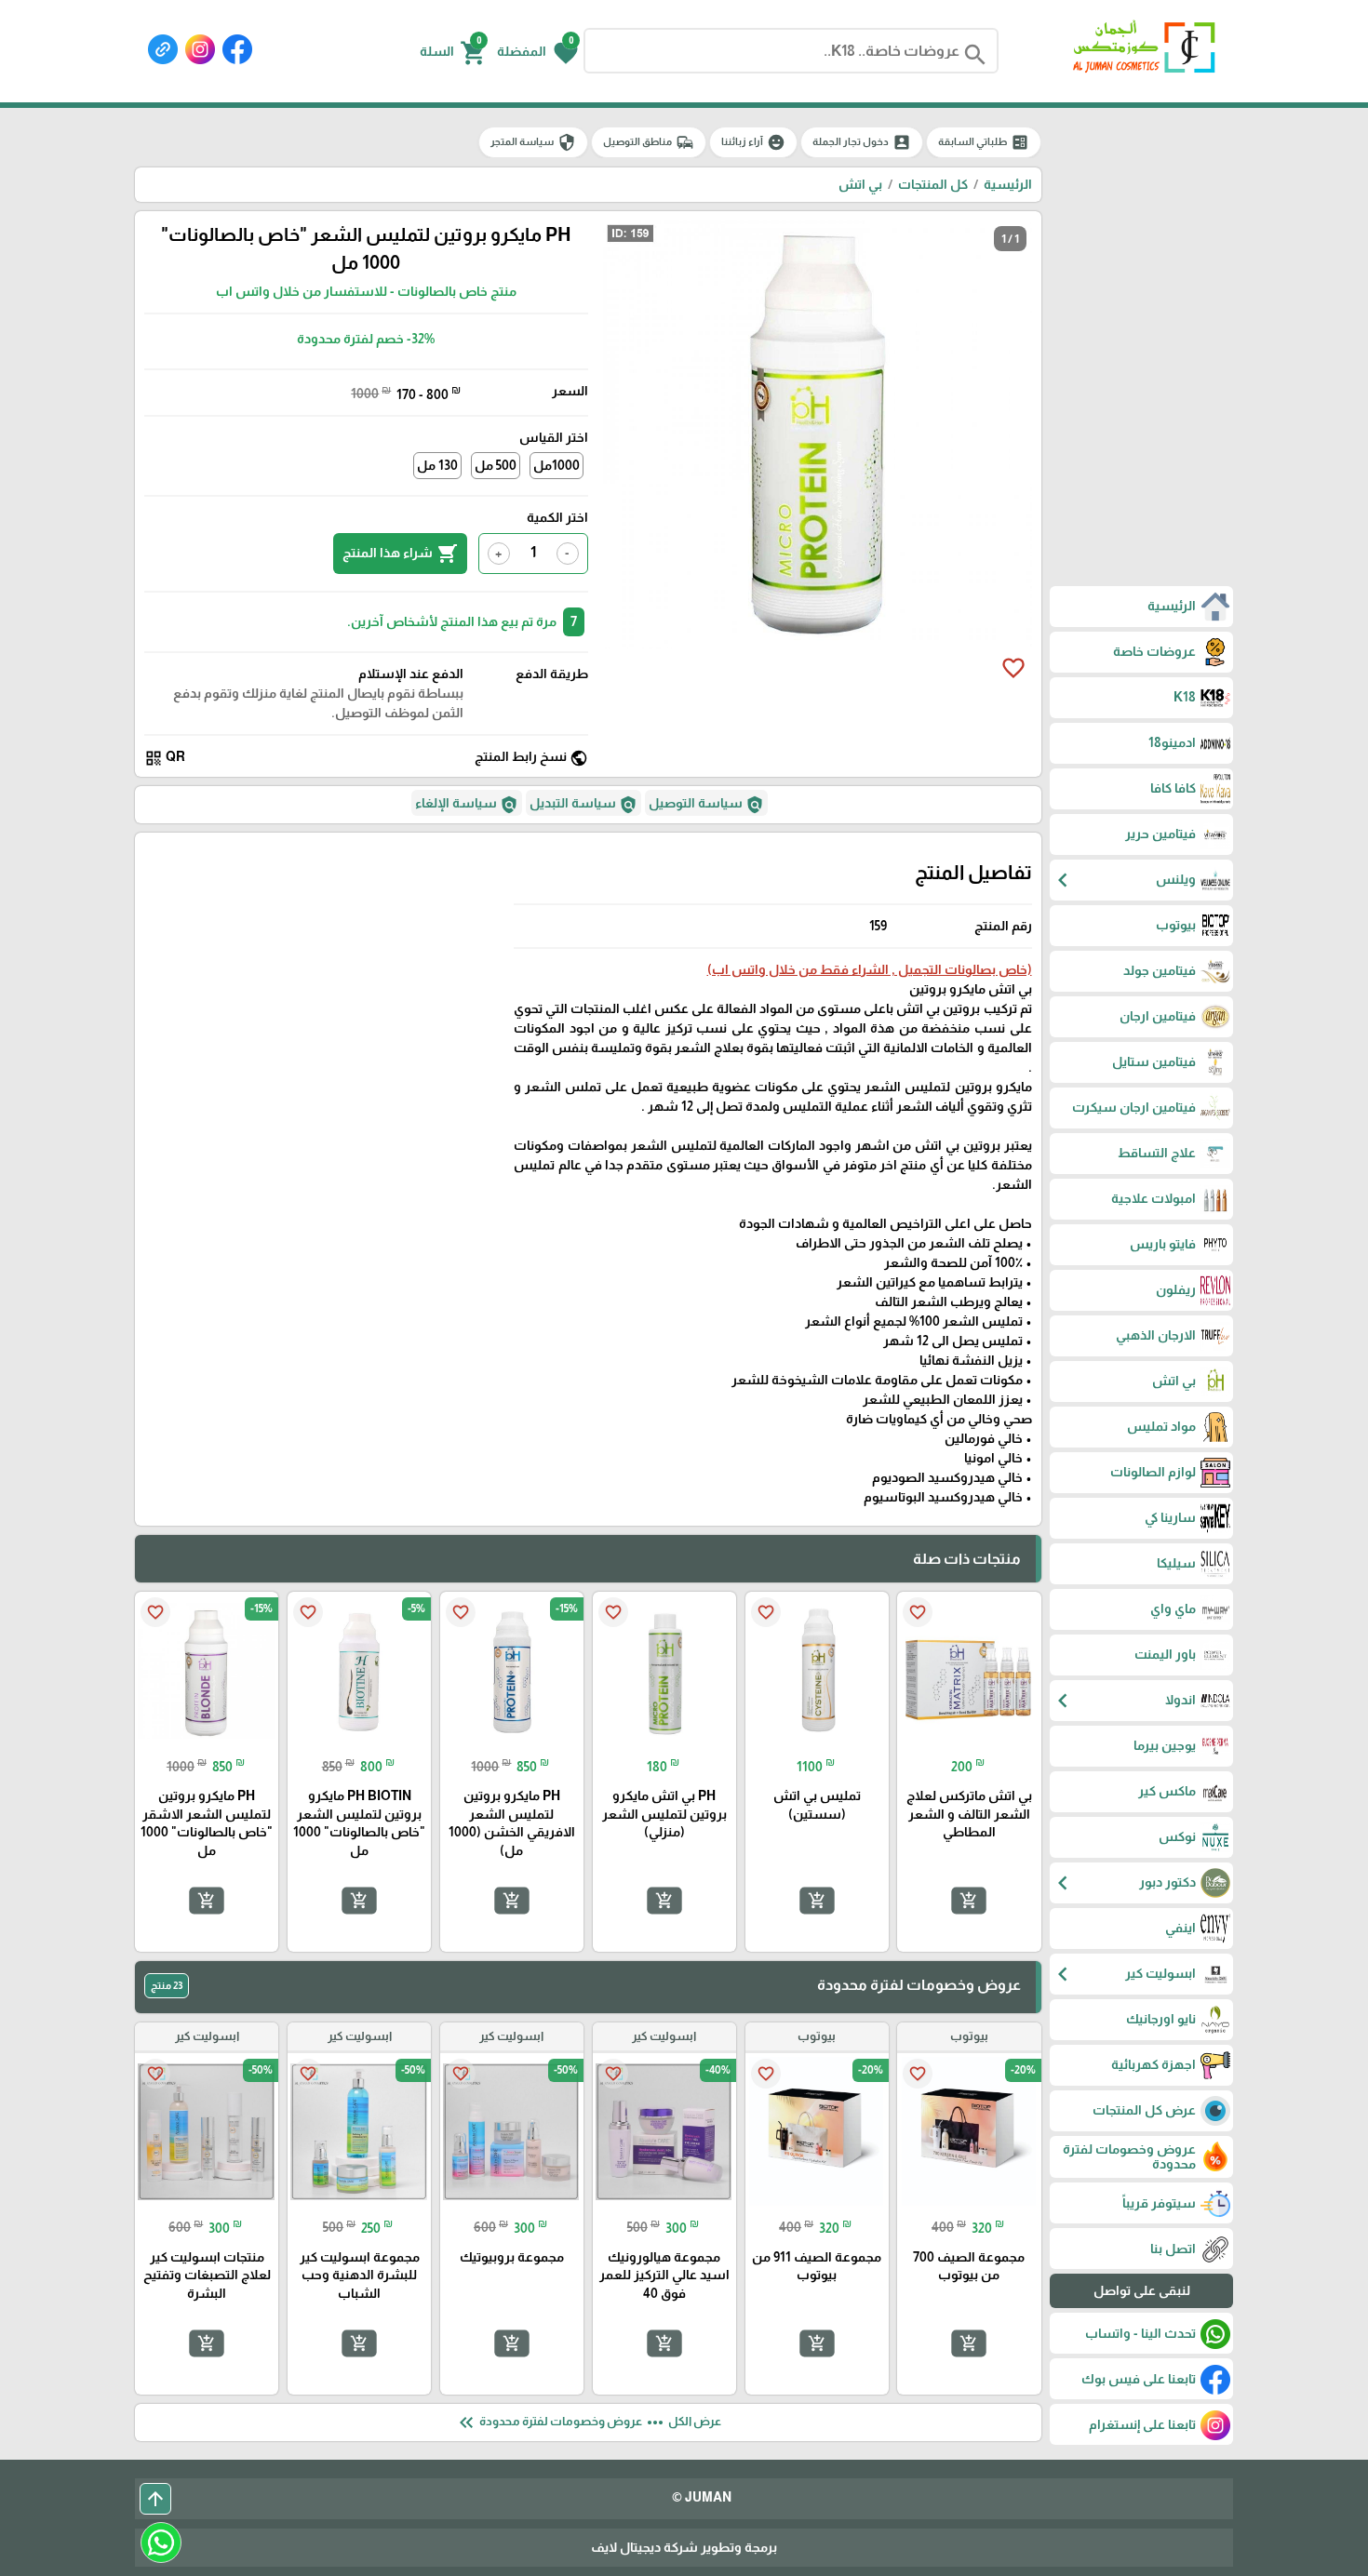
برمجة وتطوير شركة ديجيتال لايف (684, 2547)
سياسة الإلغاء (467, 805)
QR (165, 758)
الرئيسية (1008, 184)
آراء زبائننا (753, 142)
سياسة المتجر (533, 142)
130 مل (437, 465)
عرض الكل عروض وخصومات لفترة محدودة (588, 2423)
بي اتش (860, 184)
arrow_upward (155, 2499)
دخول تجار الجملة (862, 142)
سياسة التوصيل (706, 805)
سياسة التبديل (583, 805)
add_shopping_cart (969, 1900)
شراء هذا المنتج (400, 554)
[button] (537, 51)
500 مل (496, 465)
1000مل (557, 465)
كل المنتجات (933, 184)
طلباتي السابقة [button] (984, 142)
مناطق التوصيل (649, 142)
